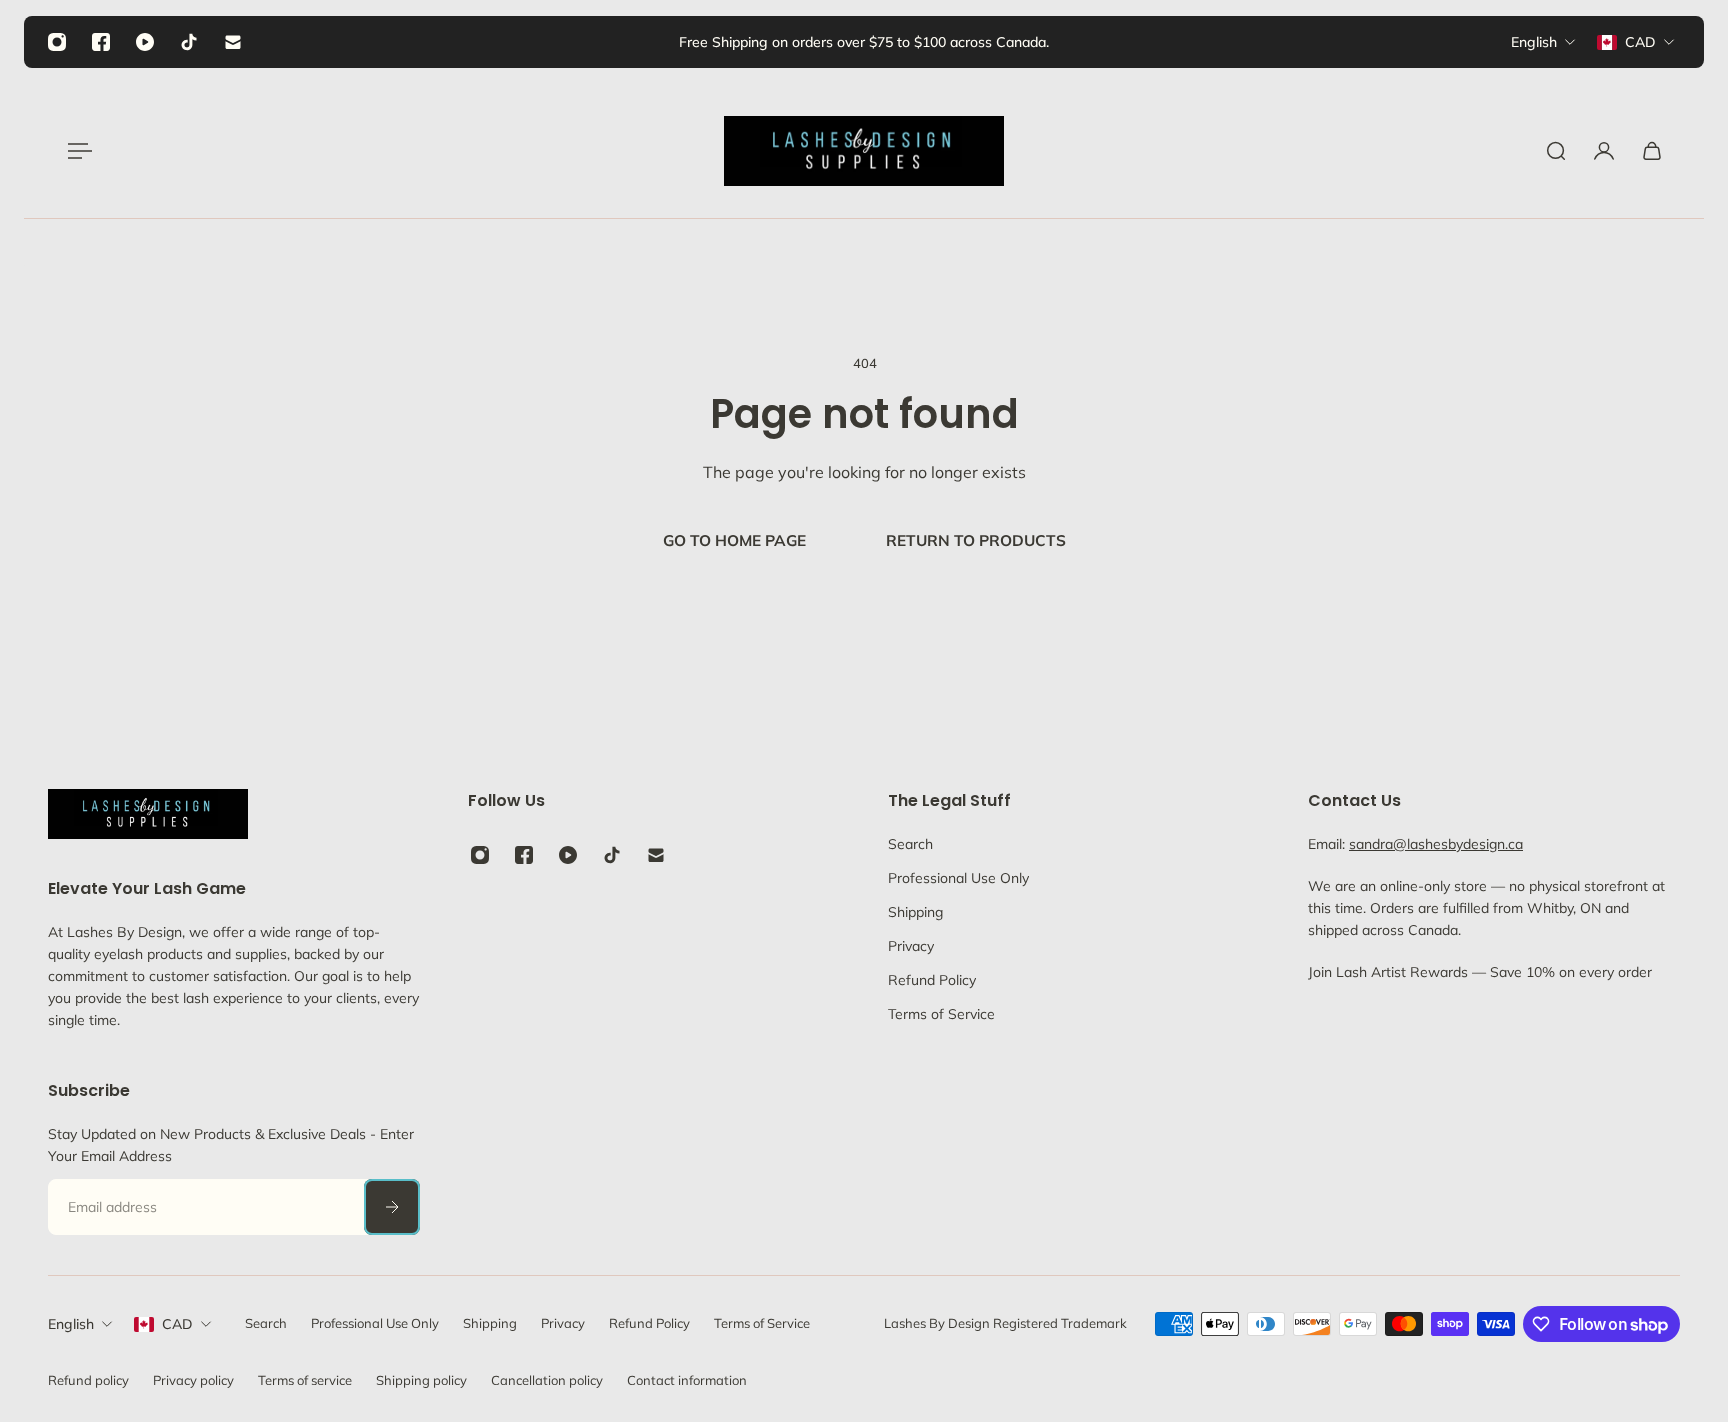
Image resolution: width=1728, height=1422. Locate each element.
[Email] (233, 42)
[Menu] (76, 151)
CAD (177, 1324)
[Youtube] (145, 42)
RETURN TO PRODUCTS (976, 540)
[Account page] (1604, 151)
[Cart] (1652, 151)
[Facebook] (101, 42)
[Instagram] (57, 42)
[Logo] (864, 151)
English (71, 1324)
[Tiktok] (189, 42)
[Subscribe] (392, 1207)
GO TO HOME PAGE (734, 540)
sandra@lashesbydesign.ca (1436, 844)
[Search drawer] (1556, 151)
